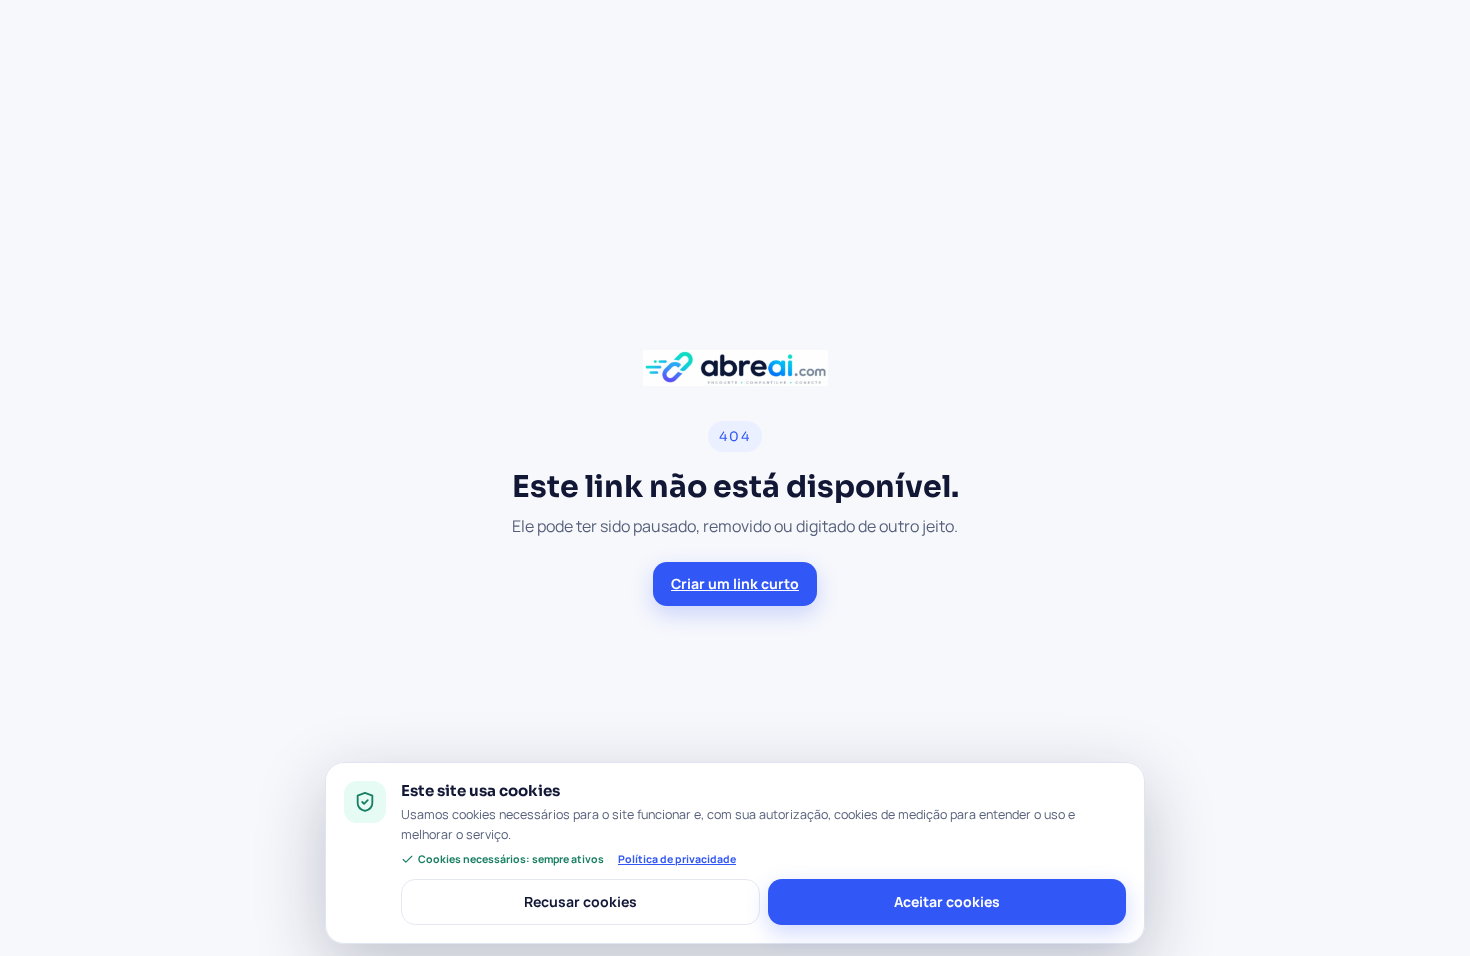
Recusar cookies (580, 901)
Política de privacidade (677, 859)
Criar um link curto (735, 583)
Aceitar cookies (947, 901)
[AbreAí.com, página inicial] (735, 368)
